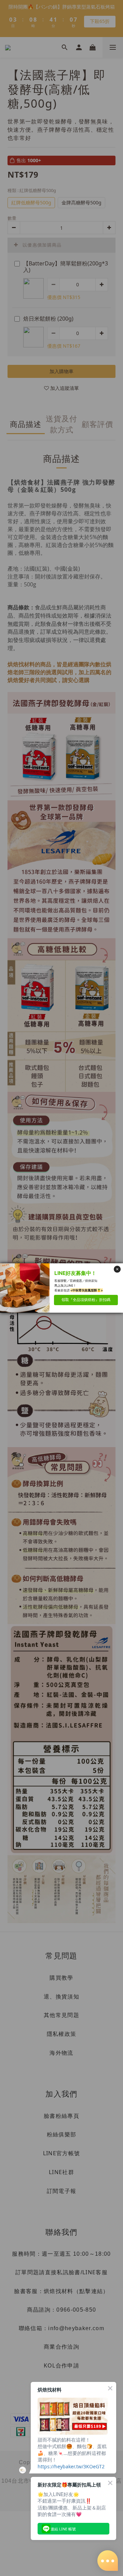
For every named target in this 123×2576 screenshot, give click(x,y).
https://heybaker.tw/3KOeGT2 (71, 2466)
